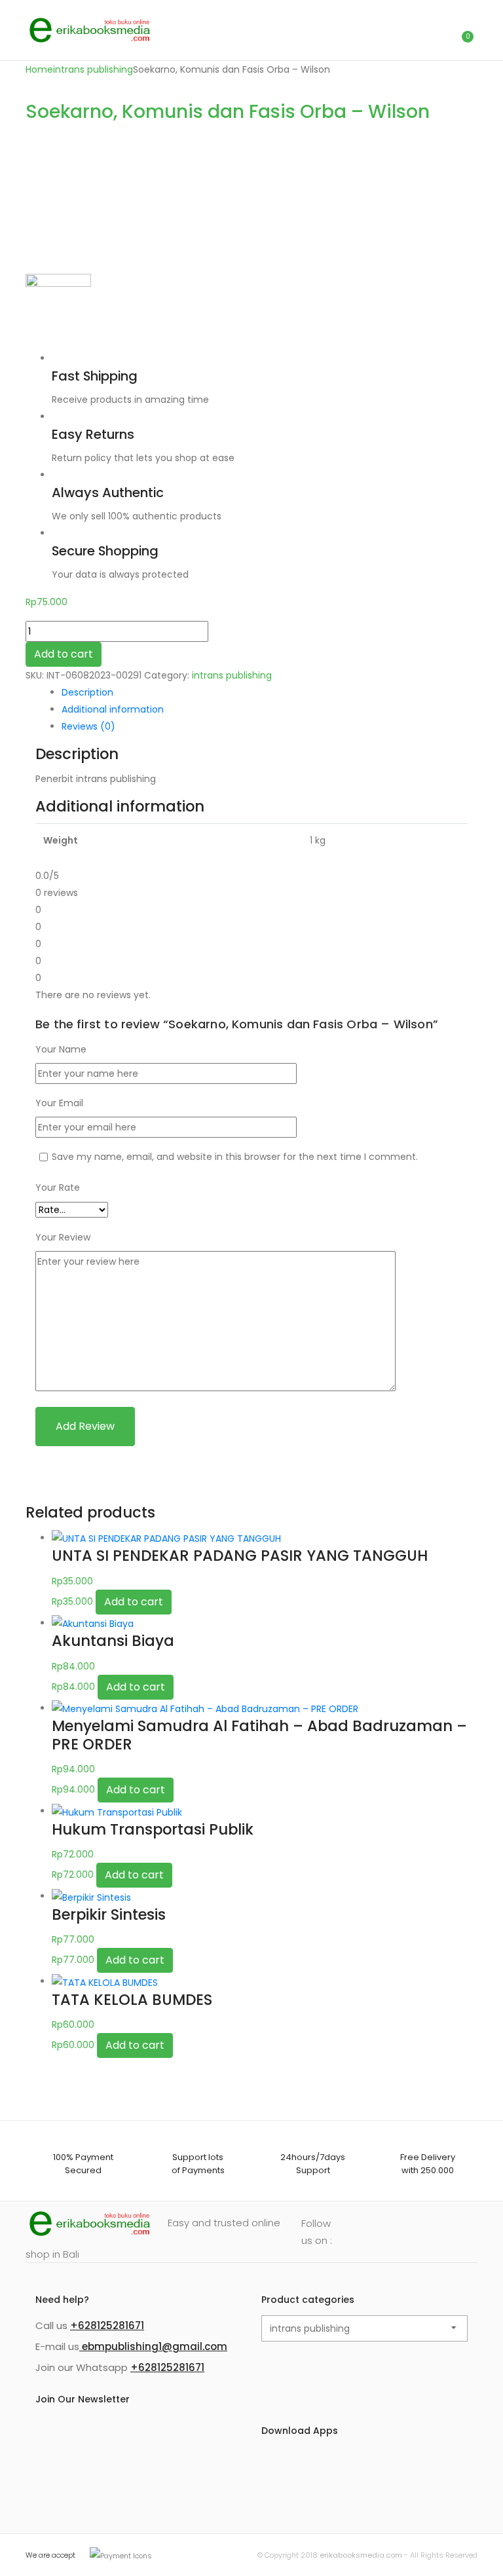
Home (39, 69)
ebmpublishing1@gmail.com (153, 2346)
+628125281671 (107, 2325)
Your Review (63, 1237)
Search (405, 30)
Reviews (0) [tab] (88, 726)
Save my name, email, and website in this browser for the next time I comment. (235, 1157)
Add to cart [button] (134, 1602)
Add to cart (64, 654)
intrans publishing (93, 69)
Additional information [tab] (113, 709)
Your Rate (58, 1187)
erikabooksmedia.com (361, 2555)
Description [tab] (87, 692)
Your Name (61, 1049)
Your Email (59, 1103)
